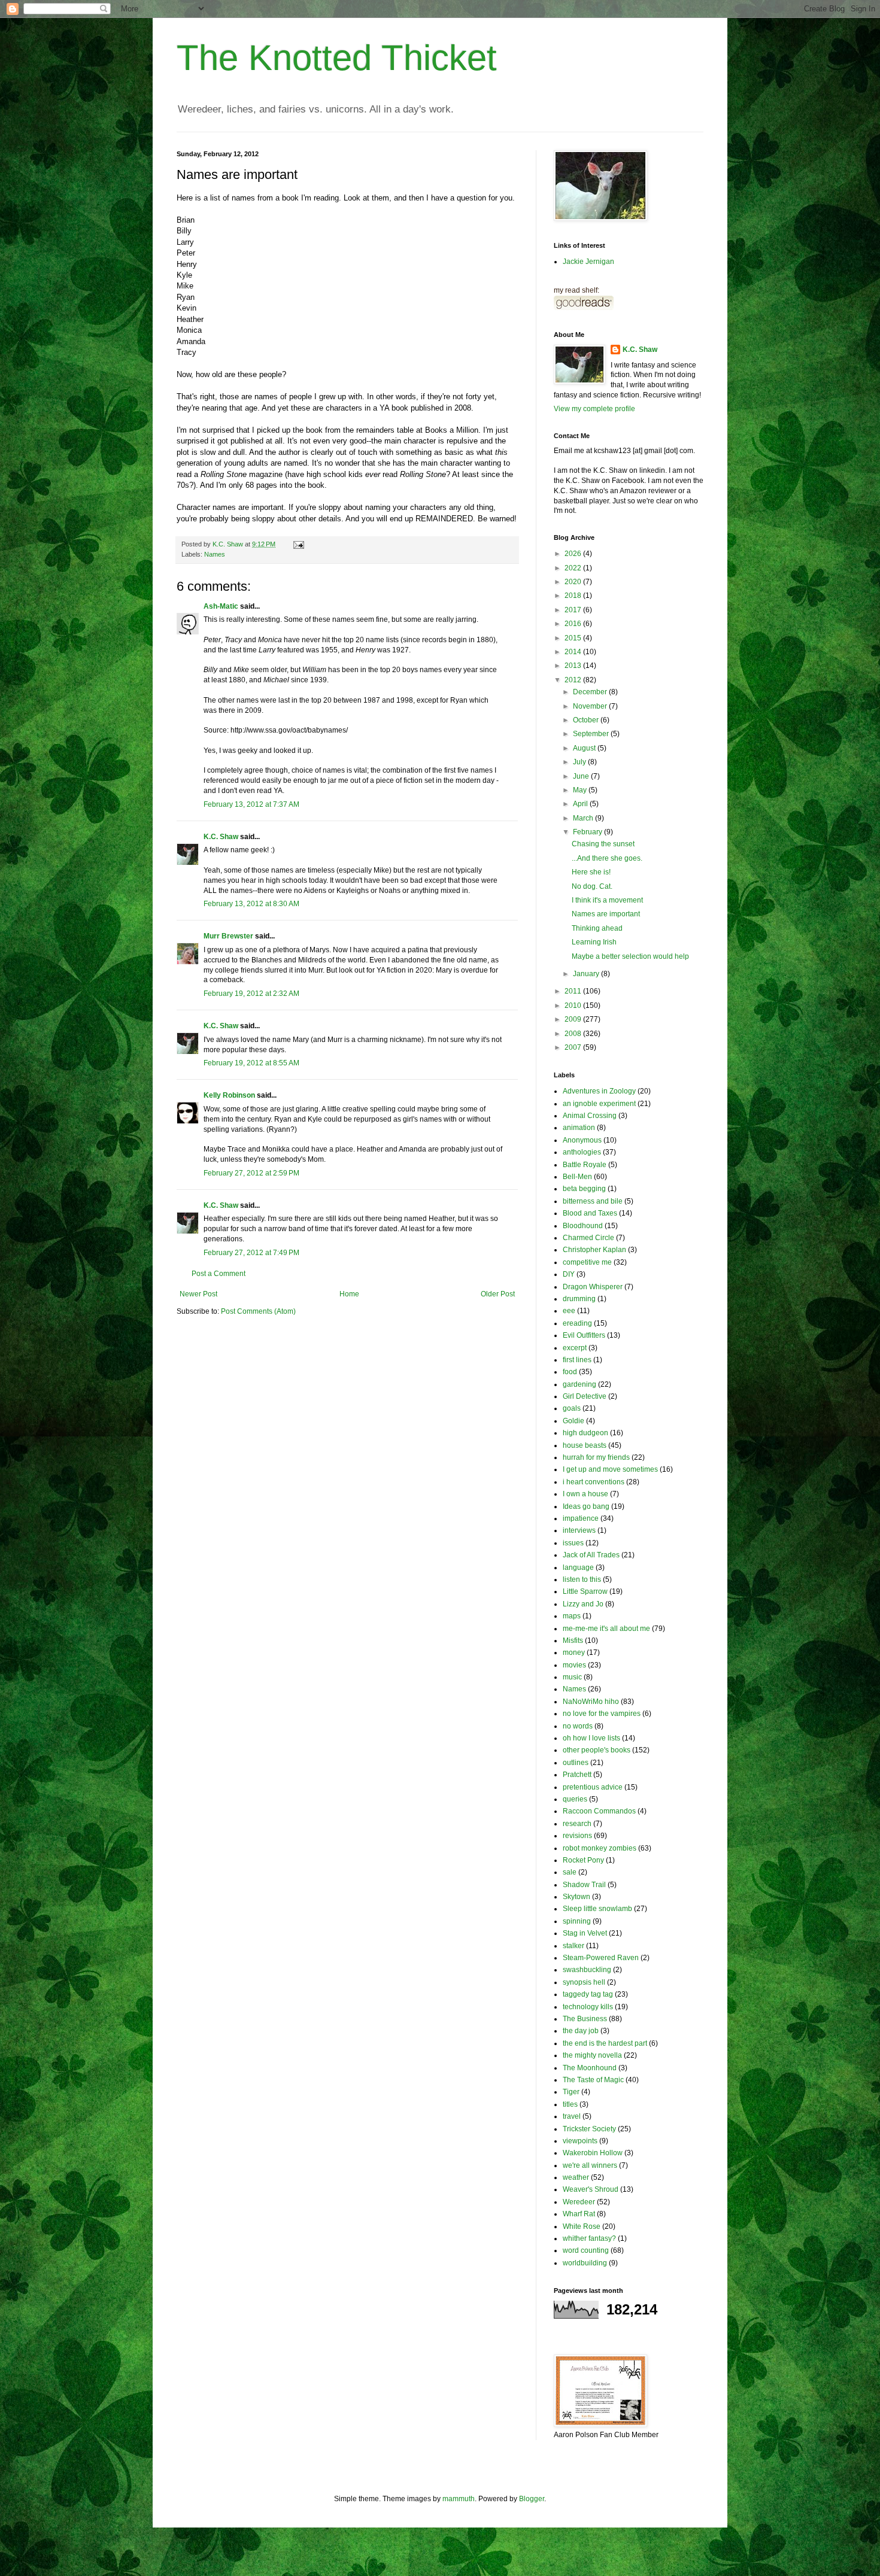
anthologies (582, 1152)
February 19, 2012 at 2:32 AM (251, 994)
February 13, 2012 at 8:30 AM (251, 904)
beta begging (584, 1189)
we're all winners (590, 2165)
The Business (585, 2019)
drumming (579, 1299)
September (592, 734)
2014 (574, 652)
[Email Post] (298, 544)
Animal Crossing (590, 1116)
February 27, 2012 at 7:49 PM (251, 1253)
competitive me (587, 1262)
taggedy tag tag (588, 1994)
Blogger (532, 2499)
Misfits (573, 1641)
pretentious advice (593, 1787)
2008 (574, 1034)
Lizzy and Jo (583, 1604)
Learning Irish (594, 942)
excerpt (575, 1348)
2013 (574, 666)
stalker (573, 1946)
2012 (574, 680)
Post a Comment (219, 1274)
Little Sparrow (585, 1591)
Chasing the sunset (603, 844)
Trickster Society (589, 2129)
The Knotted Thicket (337, 58)
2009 (574, 1019)
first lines (577, 1360)
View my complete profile (594, 409)
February (588, 832)
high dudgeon (585, 1433)
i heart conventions (594, 1482)
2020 (574, 582)
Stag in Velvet (585, 1933)
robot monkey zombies (600, 1848)
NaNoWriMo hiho (591, 1702)
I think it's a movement (607, 900)
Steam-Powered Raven (601, 1958)
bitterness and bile (593, 1201)
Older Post (498, 1294)
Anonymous (582, 1140)
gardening (579, 1384)
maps (572, 1616)
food (570, 1372)
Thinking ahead (597, 928)
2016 (574, 624)
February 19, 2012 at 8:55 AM (251, 1063)
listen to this (582, 1579)
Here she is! (591, 872)
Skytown (576, 1897)
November (591, 706)
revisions (577, 1836)
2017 (574, 610)
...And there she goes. (607, 858)
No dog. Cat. (592, 886)
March (584, 818)
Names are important (606, 914)
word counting (586, 2250)
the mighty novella (592, 2055)
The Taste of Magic (593, 2080)
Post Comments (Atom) (258, 1311)
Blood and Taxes (590, 1213)
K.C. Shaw (221, 837)
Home (349, 1294)
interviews (579, 1530)
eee (569, 1311)
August (585, 748)
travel (572, 2116)
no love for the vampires (602, 1714)
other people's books (597, 1750)
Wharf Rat (579, 2214)
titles (570, 2104)
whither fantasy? (589, 2238)
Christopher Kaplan (594, 1250)
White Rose (582, 2226)
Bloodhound (583, 1226)
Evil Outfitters (584, 1335)
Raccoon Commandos (599, 1811)
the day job (581, 2031)
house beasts (585, 1445)
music (572, 1677)
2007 (574, 1047)
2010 (574, 1006)
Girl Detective (585, 1396)
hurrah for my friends (596, 1457)
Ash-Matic (221, 606)
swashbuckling (587, 1970)
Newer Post (198, 1294)
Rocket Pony (583, 1860)
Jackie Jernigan (588, 262)
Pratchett (577, 1775)
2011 (574, 991)
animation (579, 1128)
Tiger (571, 2092)
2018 (574, 596)
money (574, 1652)
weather (576, 2177)
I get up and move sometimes (610, 1469)
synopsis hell (584, 1982)
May (581, 790)
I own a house (585, 1494)
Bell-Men (577, 1177)
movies (574, 1665)
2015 (574, 638)
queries (575, 1799)
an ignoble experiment (599, 1104)
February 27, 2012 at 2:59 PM (251, 1173)
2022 (574, 568)
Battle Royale (585, 1165)
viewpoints (580, 2141)
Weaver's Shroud (591, 2189)
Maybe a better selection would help (630, 956)
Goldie (573, 1421)
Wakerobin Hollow (593, 2153)
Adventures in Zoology (599, 1091)
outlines (576, 1763)
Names (215, 554)
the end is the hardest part (605, 2043)
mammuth (459, 2499)
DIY (569, 1274)
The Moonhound (590, 2068)
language (578, 1568)
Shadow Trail (584, 1885)
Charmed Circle (588, 1238)
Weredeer (579, 2202)
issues (573, 1543)
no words (578, 1726)
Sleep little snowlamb (597, 1909)
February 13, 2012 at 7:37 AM (251, 804)
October (587, 720)
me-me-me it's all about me (606, 1629)
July (580, 762)
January (587, 974)
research (577, 1824)
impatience (581, 1518)
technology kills (588, 2007)
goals (572, 1408)
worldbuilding (585, 2263)
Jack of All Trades (591, 1555)
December (591, 692)
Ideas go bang (586, 1506)
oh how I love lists (591, 1738)
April (581, 804)
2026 (574, 554)
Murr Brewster (228, 936)
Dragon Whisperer (593, 1287)
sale (570, 1872)
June (582, 776)
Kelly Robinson (229, 1095)
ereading (577, 1323)
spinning (577, 1921)
